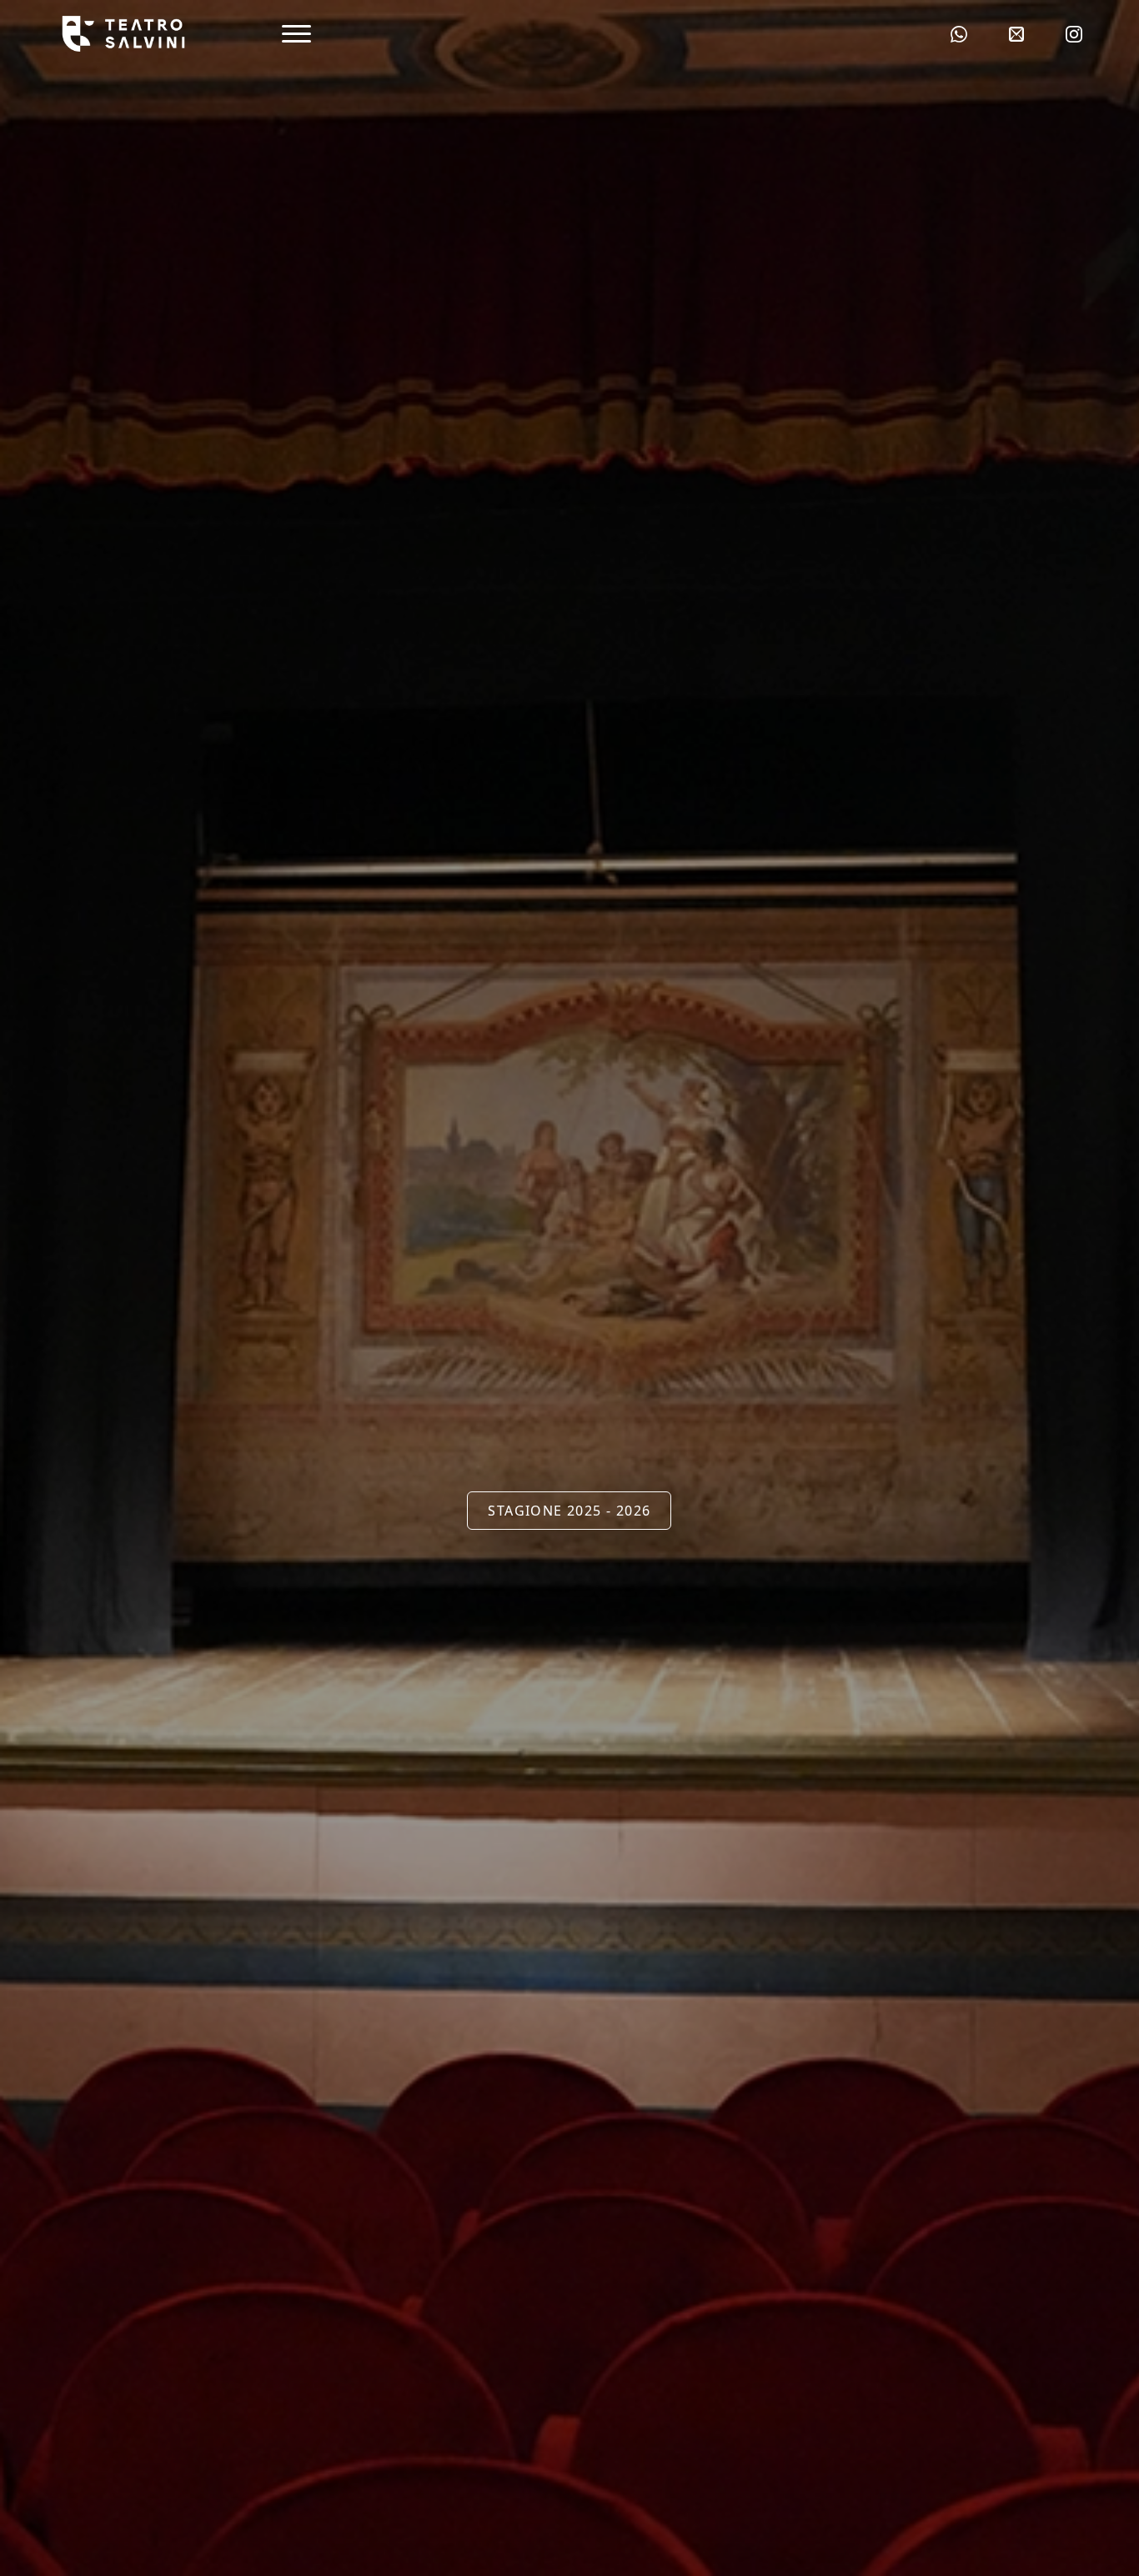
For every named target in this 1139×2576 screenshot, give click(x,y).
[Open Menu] (296, 34)
